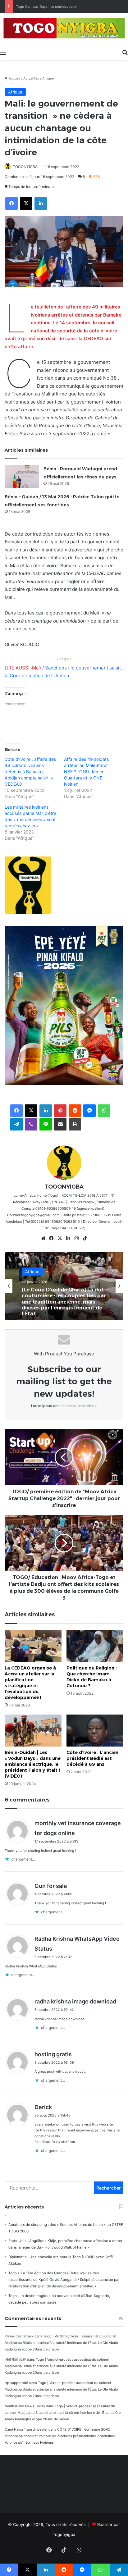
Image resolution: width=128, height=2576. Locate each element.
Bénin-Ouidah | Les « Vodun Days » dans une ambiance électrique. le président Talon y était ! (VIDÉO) (33, 1764)
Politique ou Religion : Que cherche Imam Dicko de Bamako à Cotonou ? (92, 1677)
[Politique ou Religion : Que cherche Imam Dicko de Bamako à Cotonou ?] (95, 1646)
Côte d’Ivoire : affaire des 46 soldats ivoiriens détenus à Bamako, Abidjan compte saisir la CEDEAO (30, 772)
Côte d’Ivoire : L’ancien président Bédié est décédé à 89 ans (92, 1758)
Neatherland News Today (25, 2406)
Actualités (31, 78)
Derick (43, 2107)
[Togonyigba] (64, 29)
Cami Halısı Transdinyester (26, 2429)
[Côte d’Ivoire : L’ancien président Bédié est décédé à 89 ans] (95, 1731)
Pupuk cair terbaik (19, 2336)
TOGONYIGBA (25, 167)
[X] (60, 1238)
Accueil (14, 78)
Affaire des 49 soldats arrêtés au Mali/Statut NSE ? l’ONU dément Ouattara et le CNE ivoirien (86, 772)
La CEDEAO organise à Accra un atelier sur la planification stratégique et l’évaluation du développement (30, 1683)
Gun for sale (51, 1886)
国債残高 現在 (15, 2359)
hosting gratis (53, 2054)
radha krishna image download (75, 2001)
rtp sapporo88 (16, 2383)
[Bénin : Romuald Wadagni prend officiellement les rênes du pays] (22, 476)
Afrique (48, 78)
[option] (64, 1286)
